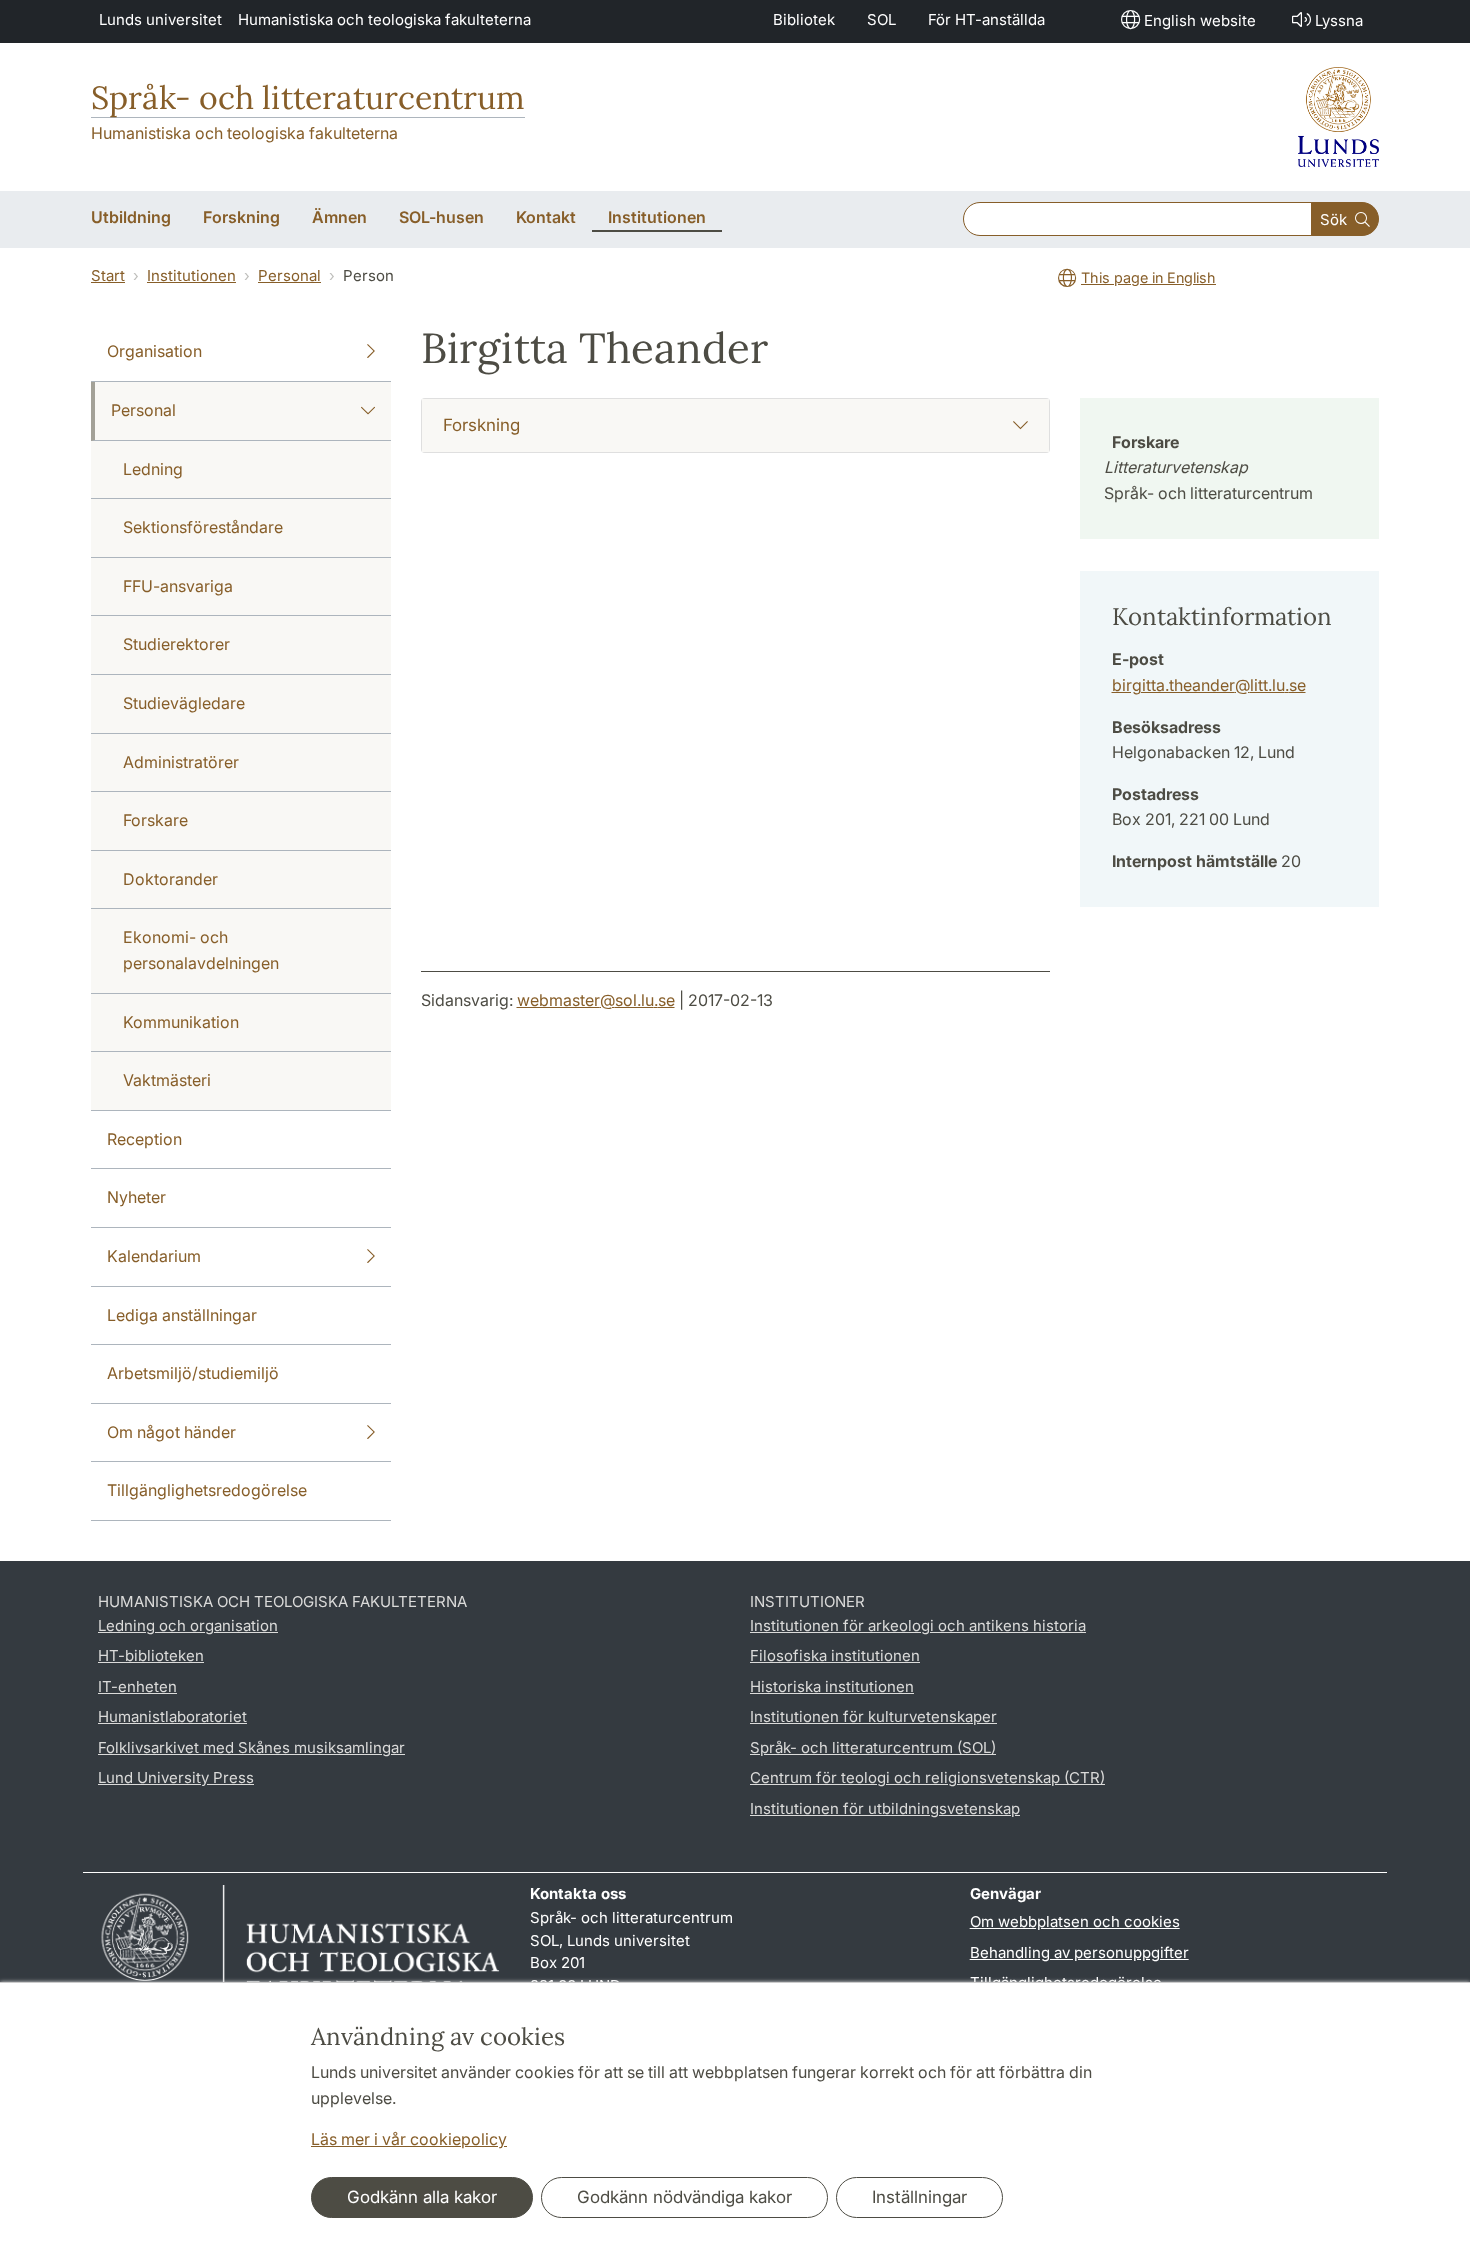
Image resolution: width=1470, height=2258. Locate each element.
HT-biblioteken (151, 1655)
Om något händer (171, 1432)
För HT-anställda (986, 19)
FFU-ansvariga (178, 586)
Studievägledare (184, 703)
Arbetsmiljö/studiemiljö (193, 1373)
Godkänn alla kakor (422, 2197)
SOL (881, 19)
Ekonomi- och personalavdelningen (201, 950)
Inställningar (919, 2197)
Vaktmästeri (167, 1080)
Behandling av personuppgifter (1079, 1952)
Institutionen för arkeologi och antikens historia (918, 1625)
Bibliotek (804, 19)
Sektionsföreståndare (203, 527)
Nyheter (136, 1197)
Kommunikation (181, 1022)
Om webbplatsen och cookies (1075, 1921)
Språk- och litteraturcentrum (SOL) (873, 1747)
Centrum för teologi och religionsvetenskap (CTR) (927, 1777)
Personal (289, 275)
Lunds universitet (160, 19)
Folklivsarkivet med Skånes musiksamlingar (251, 1747)
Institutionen (191, 275)
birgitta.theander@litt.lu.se (1209, 685)
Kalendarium (154, 1256)
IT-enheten (137, 1686)
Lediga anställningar (182, 1315)
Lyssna (1339, 20)
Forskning (481, 425)
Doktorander (170, 879)
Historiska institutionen (832, 1686)
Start (108, 275)
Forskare (155, 820)
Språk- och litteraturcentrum (308, 97)
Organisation (154, 351)
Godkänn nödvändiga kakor (684, 2197)
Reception (144, 1139)
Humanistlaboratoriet (172, 1716)
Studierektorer (176, 644)
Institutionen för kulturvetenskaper (873, 1716)
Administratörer (181, 762)
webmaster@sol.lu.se (596, 1000)
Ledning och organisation (188, 1625)
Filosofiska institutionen (835, 1655)
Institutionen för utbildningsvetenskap (885, 1808)
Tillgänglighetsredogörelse (207, 1490)
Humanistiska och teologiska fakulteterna (384, 19)
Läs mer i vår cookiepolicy (409, 2139)
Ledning (153, 469)
